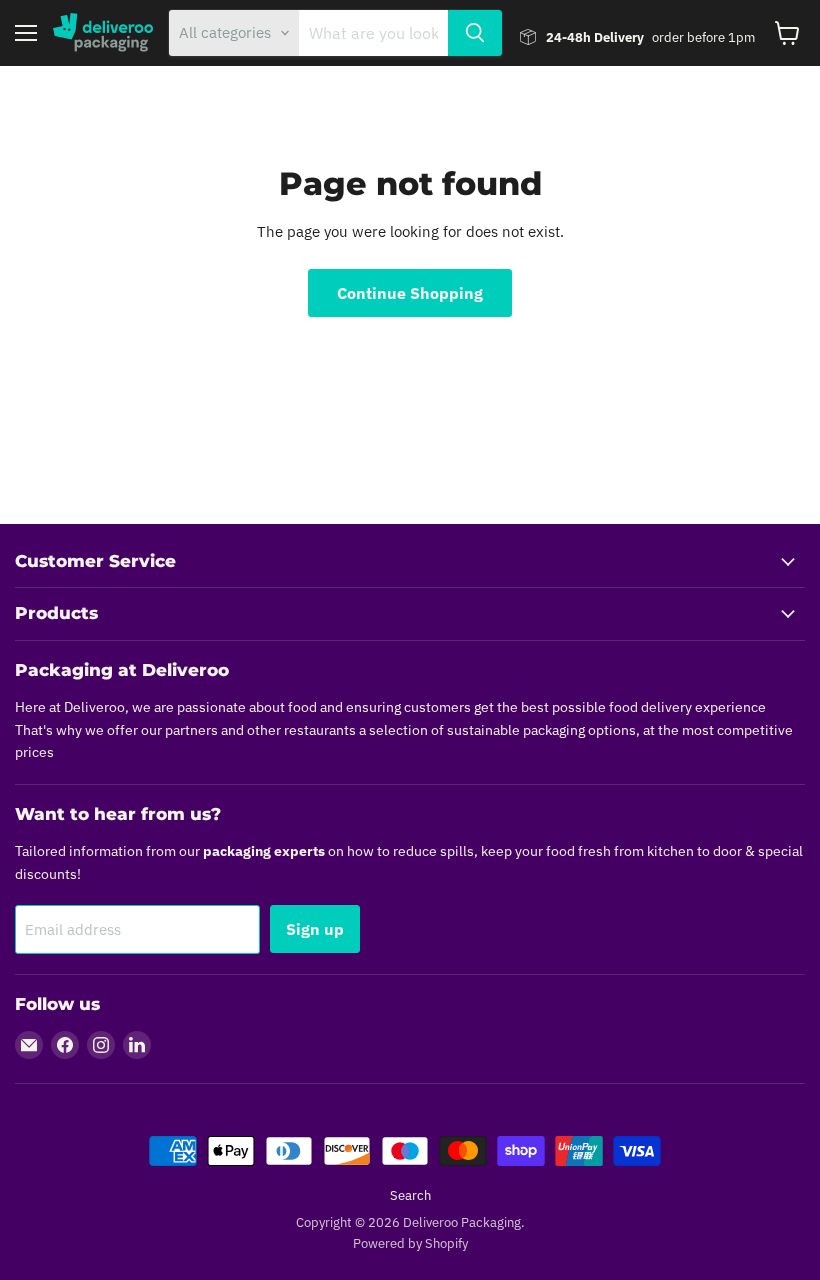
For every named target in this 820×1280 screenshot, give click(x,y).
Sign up (315, 929)
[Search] (475, 33)
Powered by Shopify (410, 1243)
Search (410, 1195)
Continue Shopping (410, 293)
